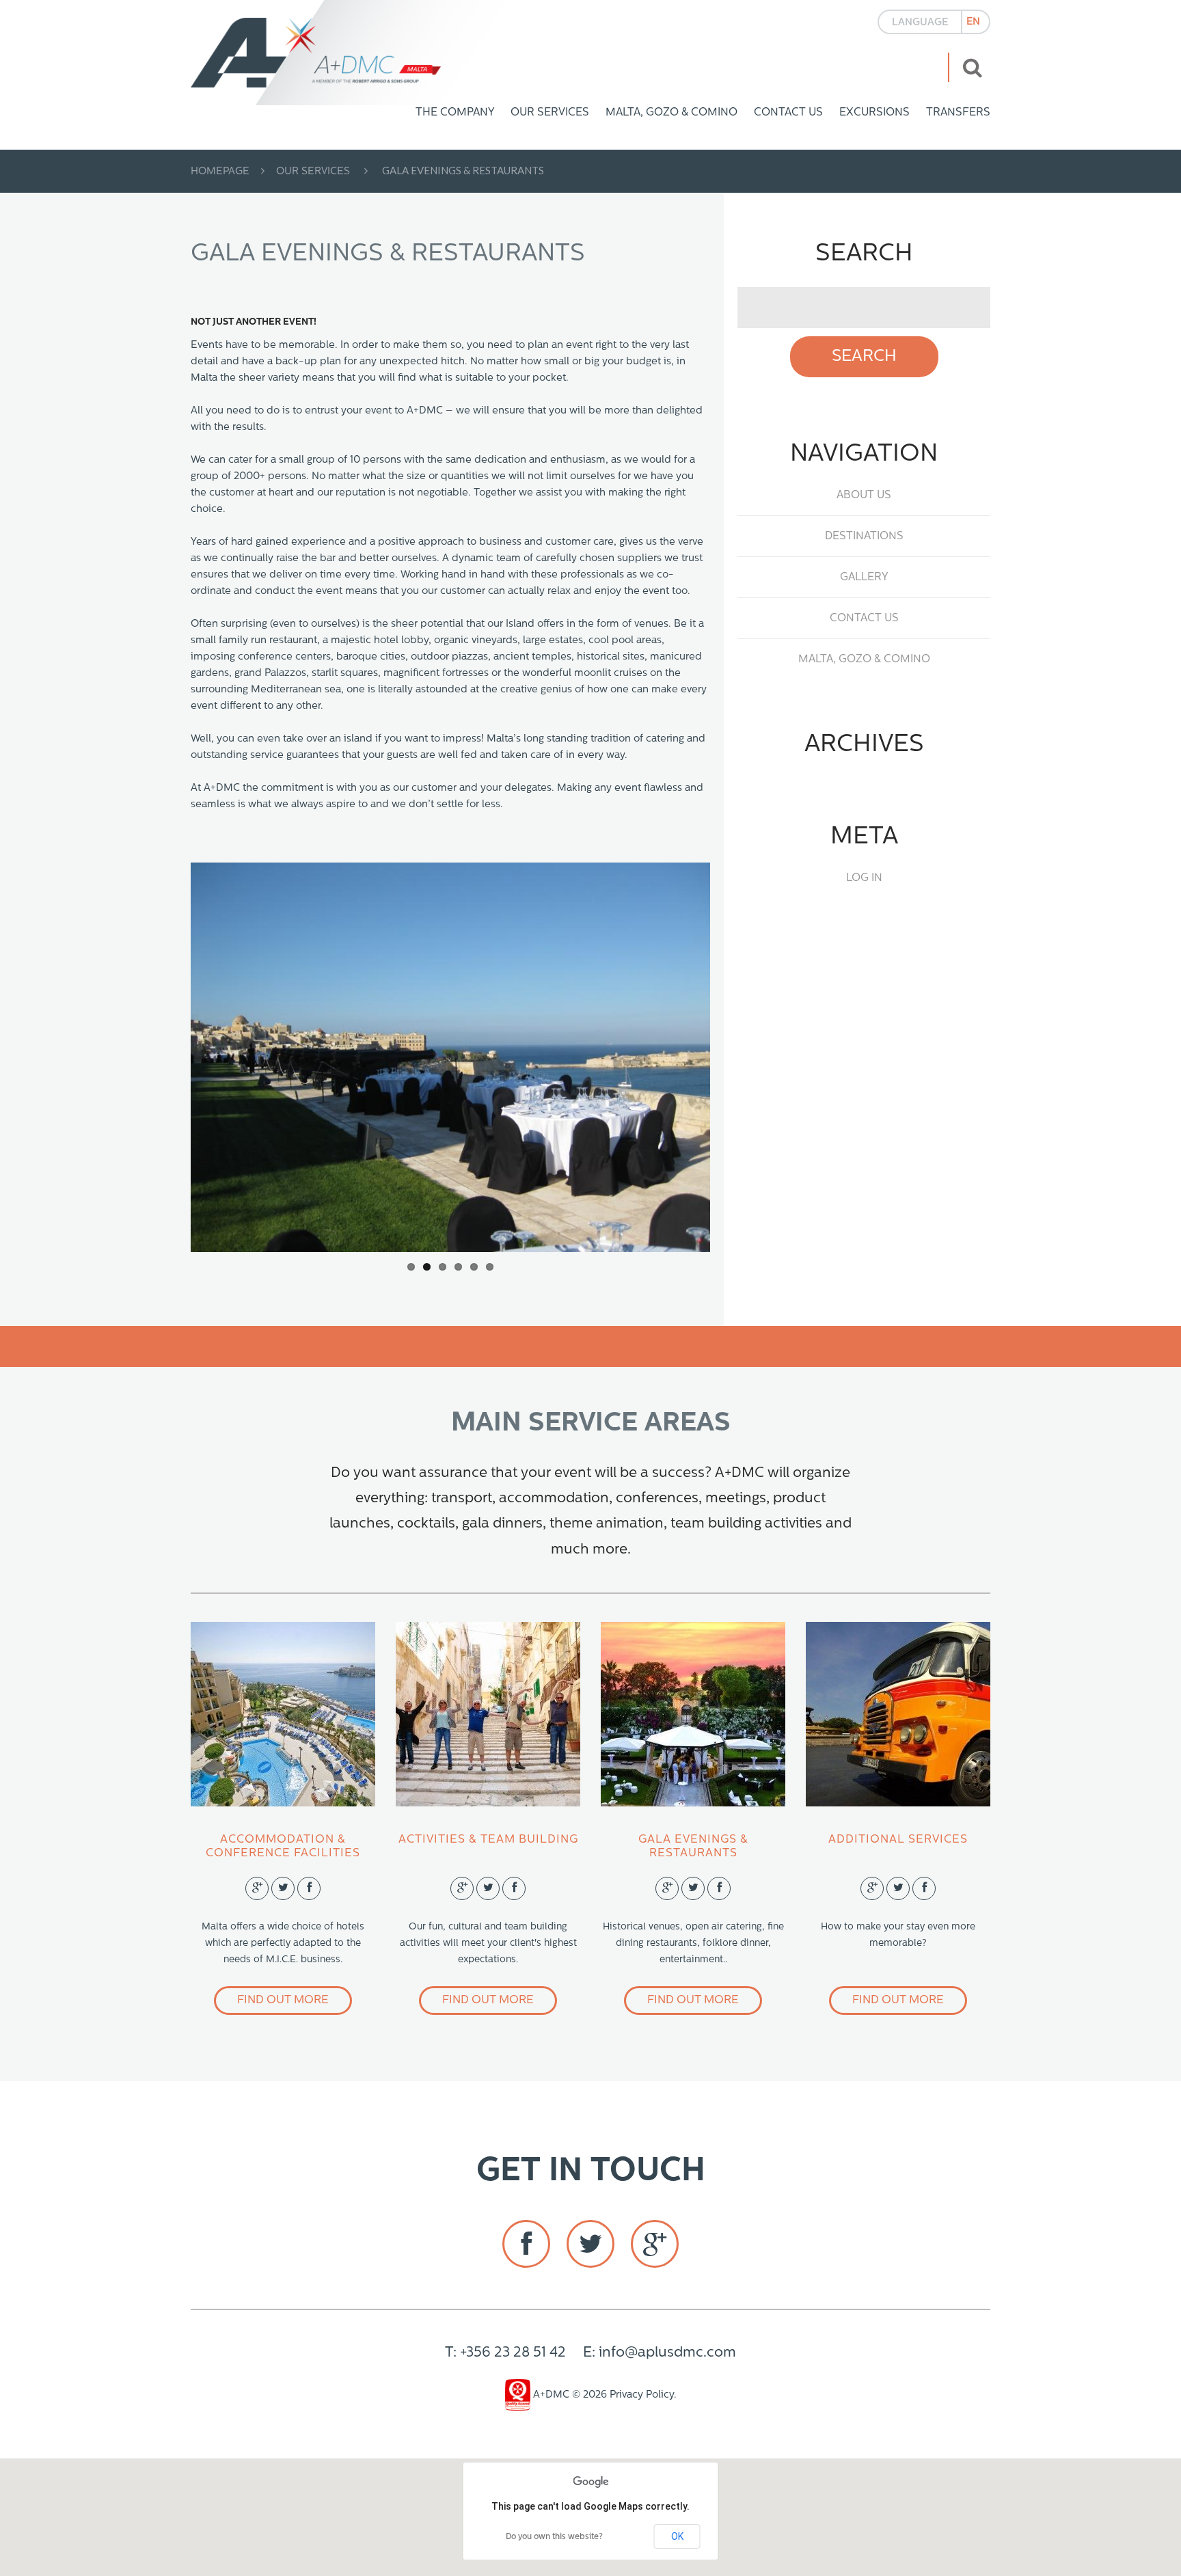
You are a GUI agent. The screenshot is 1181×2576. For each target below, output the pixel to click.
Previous (239, 1057)
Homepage (220, 172)
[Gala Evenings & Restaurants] (693, 1714)
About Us (864, 496)
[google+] (655, 2244)
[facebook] (526, 2244)
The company (455, 113)
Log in (864, 878)
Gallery (864, 578)
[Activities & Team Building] (488, 1714)
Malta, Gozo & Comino (671, 113)
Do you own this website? (554, 2537)
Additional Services (898, 1840)
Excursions (874, 113)
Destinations (864, 537)
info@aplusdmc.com (667, 2353)
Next (662, 1057)
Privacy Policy (642, 2395)
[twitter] (590, 2244)
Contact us (788, 113)
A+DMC (550, 2395)
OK (677, 2536)
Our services (550, 113)
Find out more (283, 2000)
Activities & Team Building (488, 1840)
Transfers (958, 113)
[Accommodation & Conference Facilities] (283, 1714)
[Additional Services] (898, 1714)
